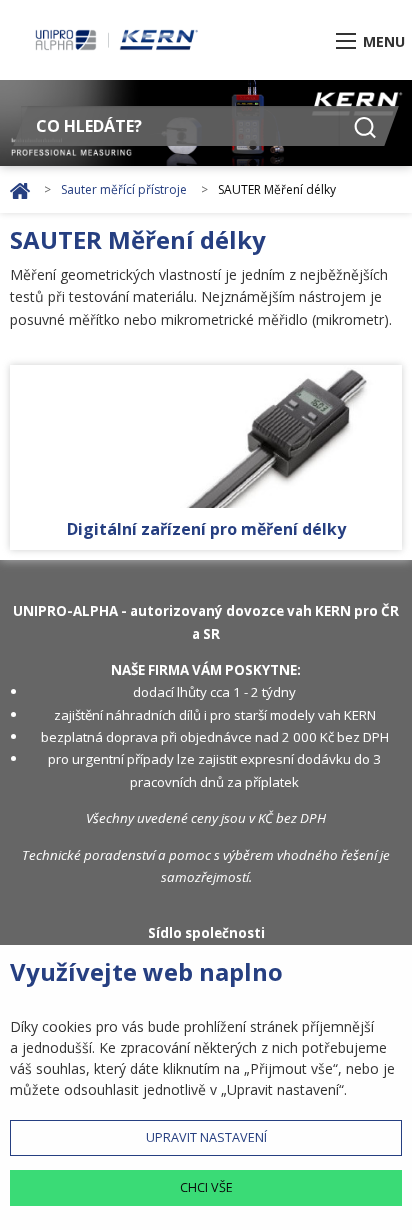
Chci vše (206, 1187)
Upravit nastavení (206, 1137)
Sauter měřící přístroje (125, 189)
